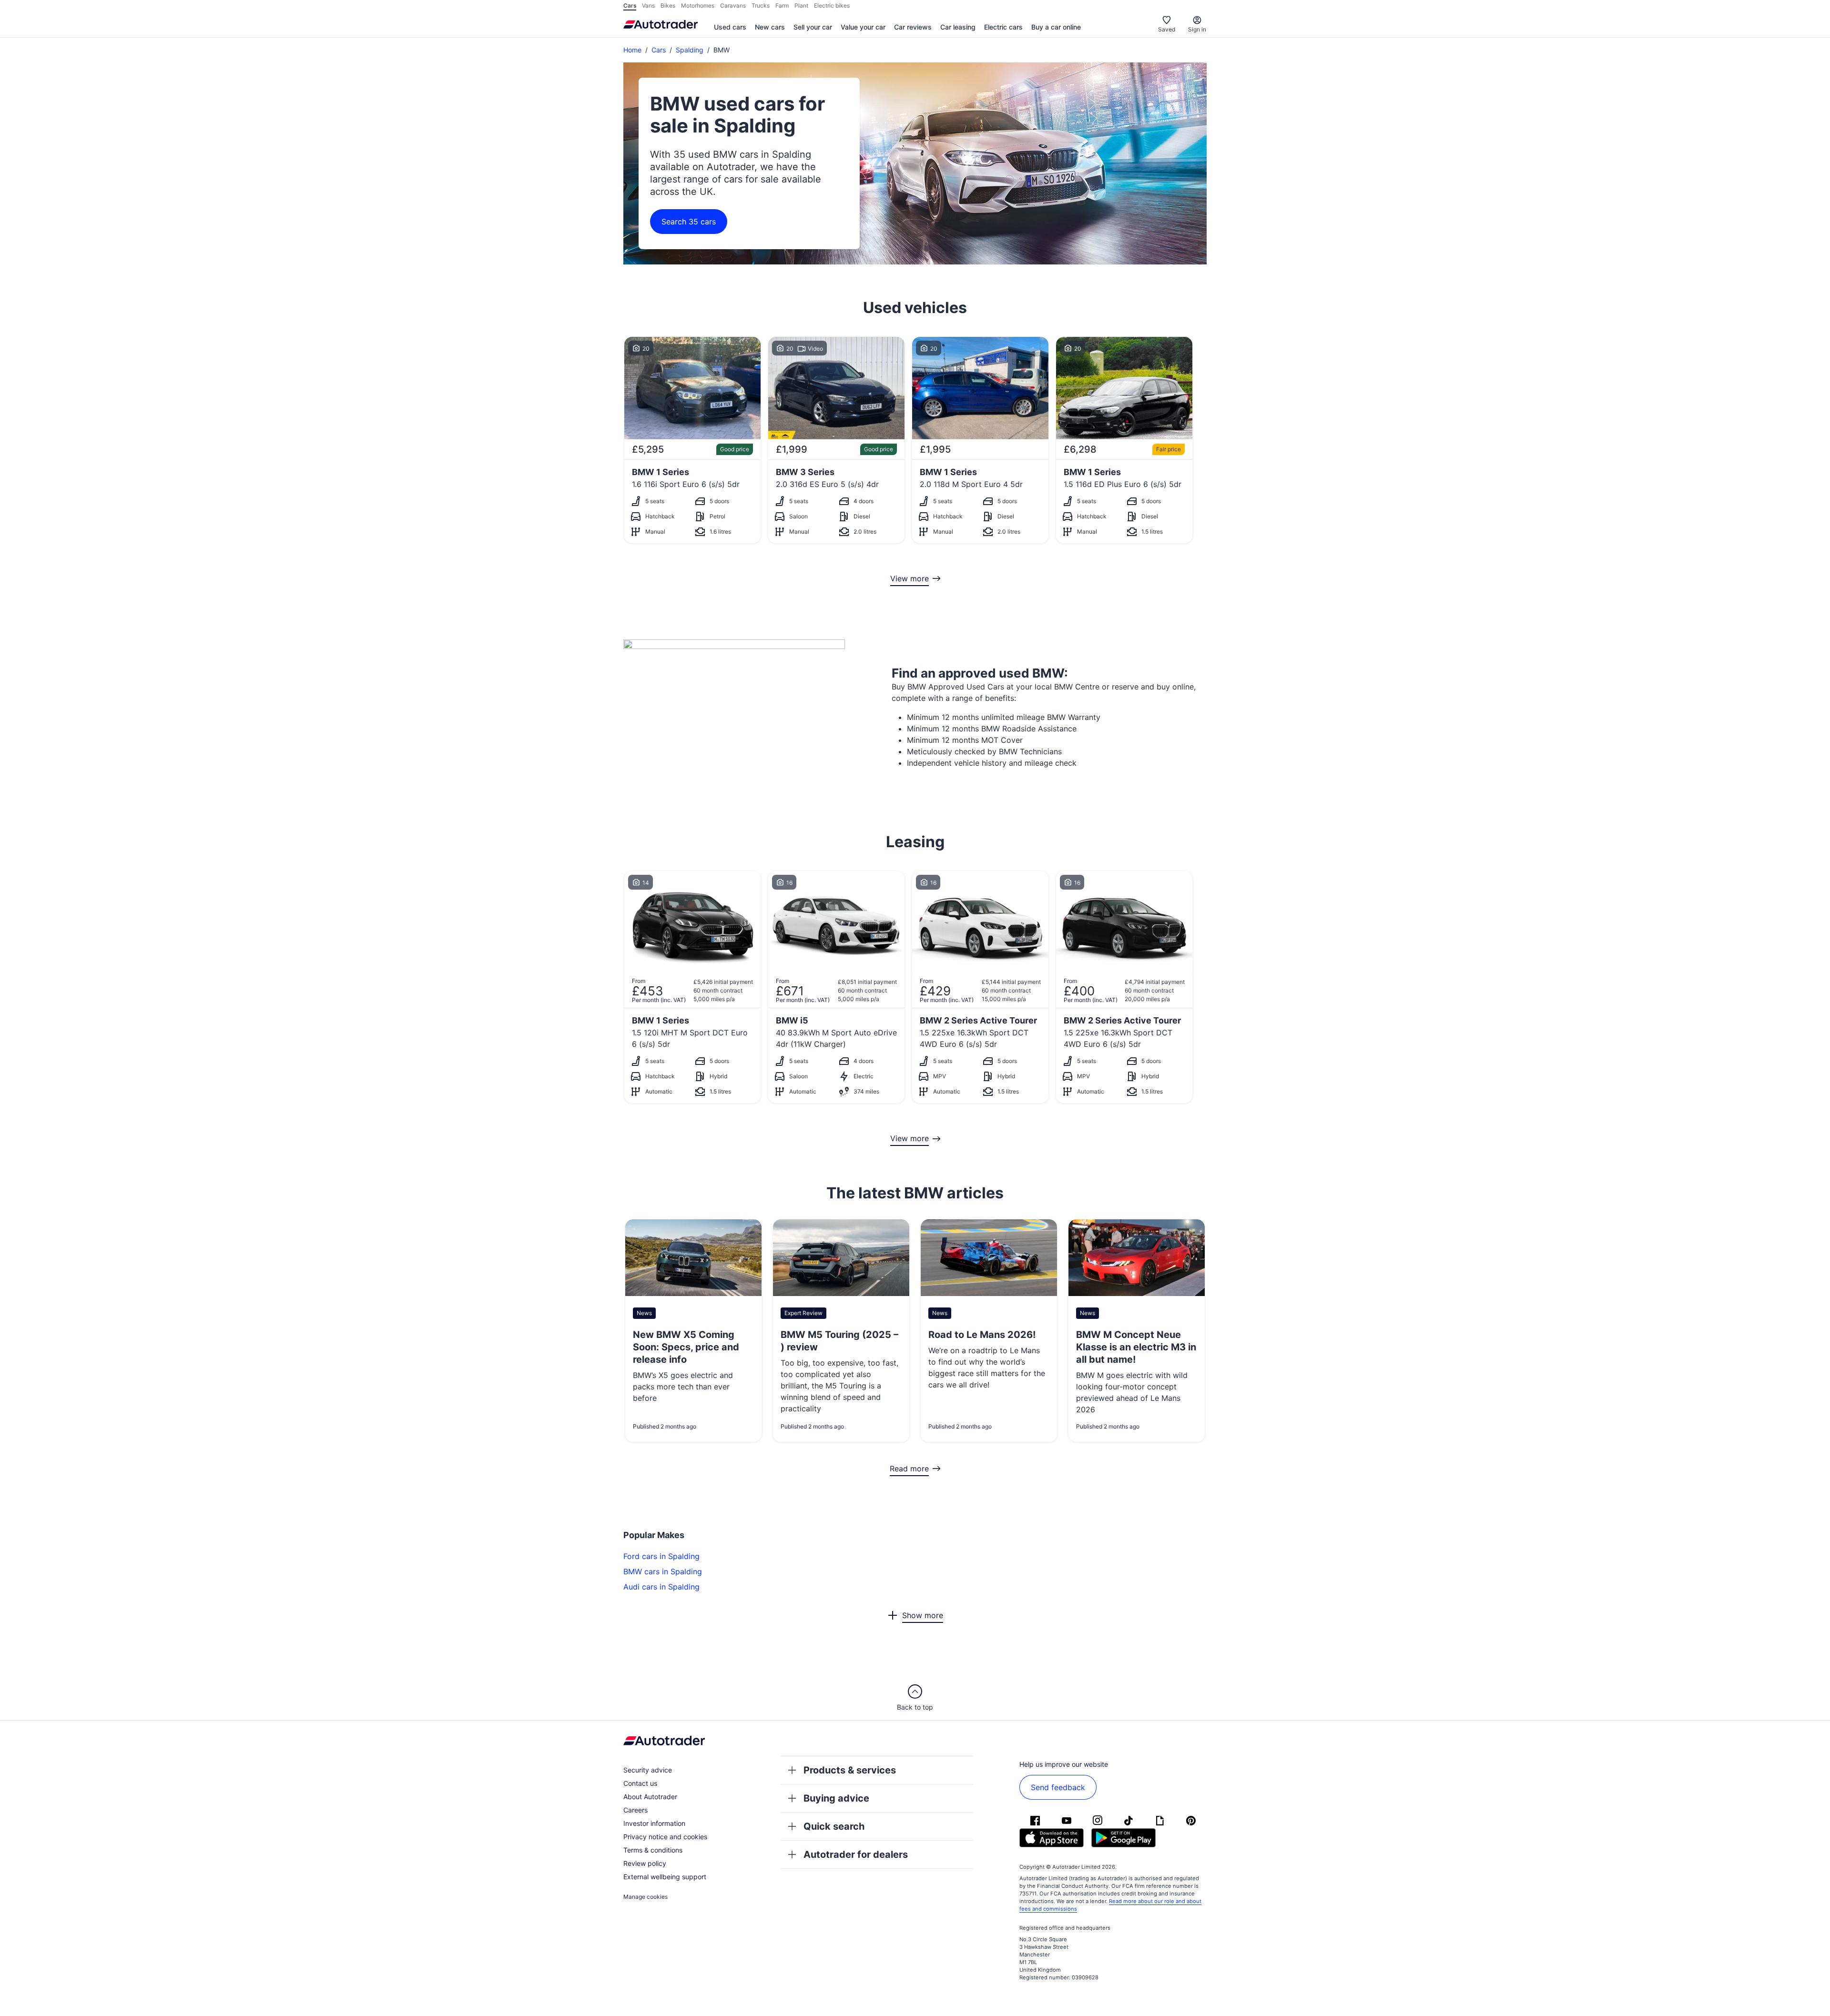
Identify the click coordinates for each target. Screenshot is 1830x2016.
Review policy (645, 1863)
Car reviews (913, 27)
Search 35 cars (689, 222)
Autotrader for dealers (856, 1854)
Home (632, 50)
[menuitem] (730, 28)
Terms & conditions (653, 1850)
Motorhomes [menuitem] (698, 5)
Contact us (640, 1783)
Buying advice (836, 1798)
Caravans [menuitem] (733, 5)
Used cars (730, 27)
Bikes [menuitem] (668, 5)
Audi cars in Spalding (661, 1587)
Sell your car (813, 27)
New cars (770, 27)
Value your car (863, 27)
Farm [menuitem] (782, 5)
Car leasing (958, 27)
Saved (1167, 29)
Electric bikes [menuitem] (832, 5)
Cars (659, 50)
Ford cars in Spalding (661, 1556)
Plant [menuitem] (801, 5)
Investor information (654, 1823)
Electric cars (1003, 27)
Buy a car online (1056, 27)
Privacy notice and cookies (665, 1837)
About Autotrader (650, 1797)
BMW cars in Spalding (663, 1571)
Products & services (850, 1770)
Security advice (648, 1770)
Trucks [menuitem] (761, 5)
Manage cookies (646, 1897)
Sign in (1197, 29)
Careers (635, 1810)
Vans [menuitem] (648, 5)
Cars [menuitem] (630, 5)
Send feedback (1058, 1787)
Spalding (690, 50)
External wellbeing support (665, 1877)
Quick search (834, 1826)
